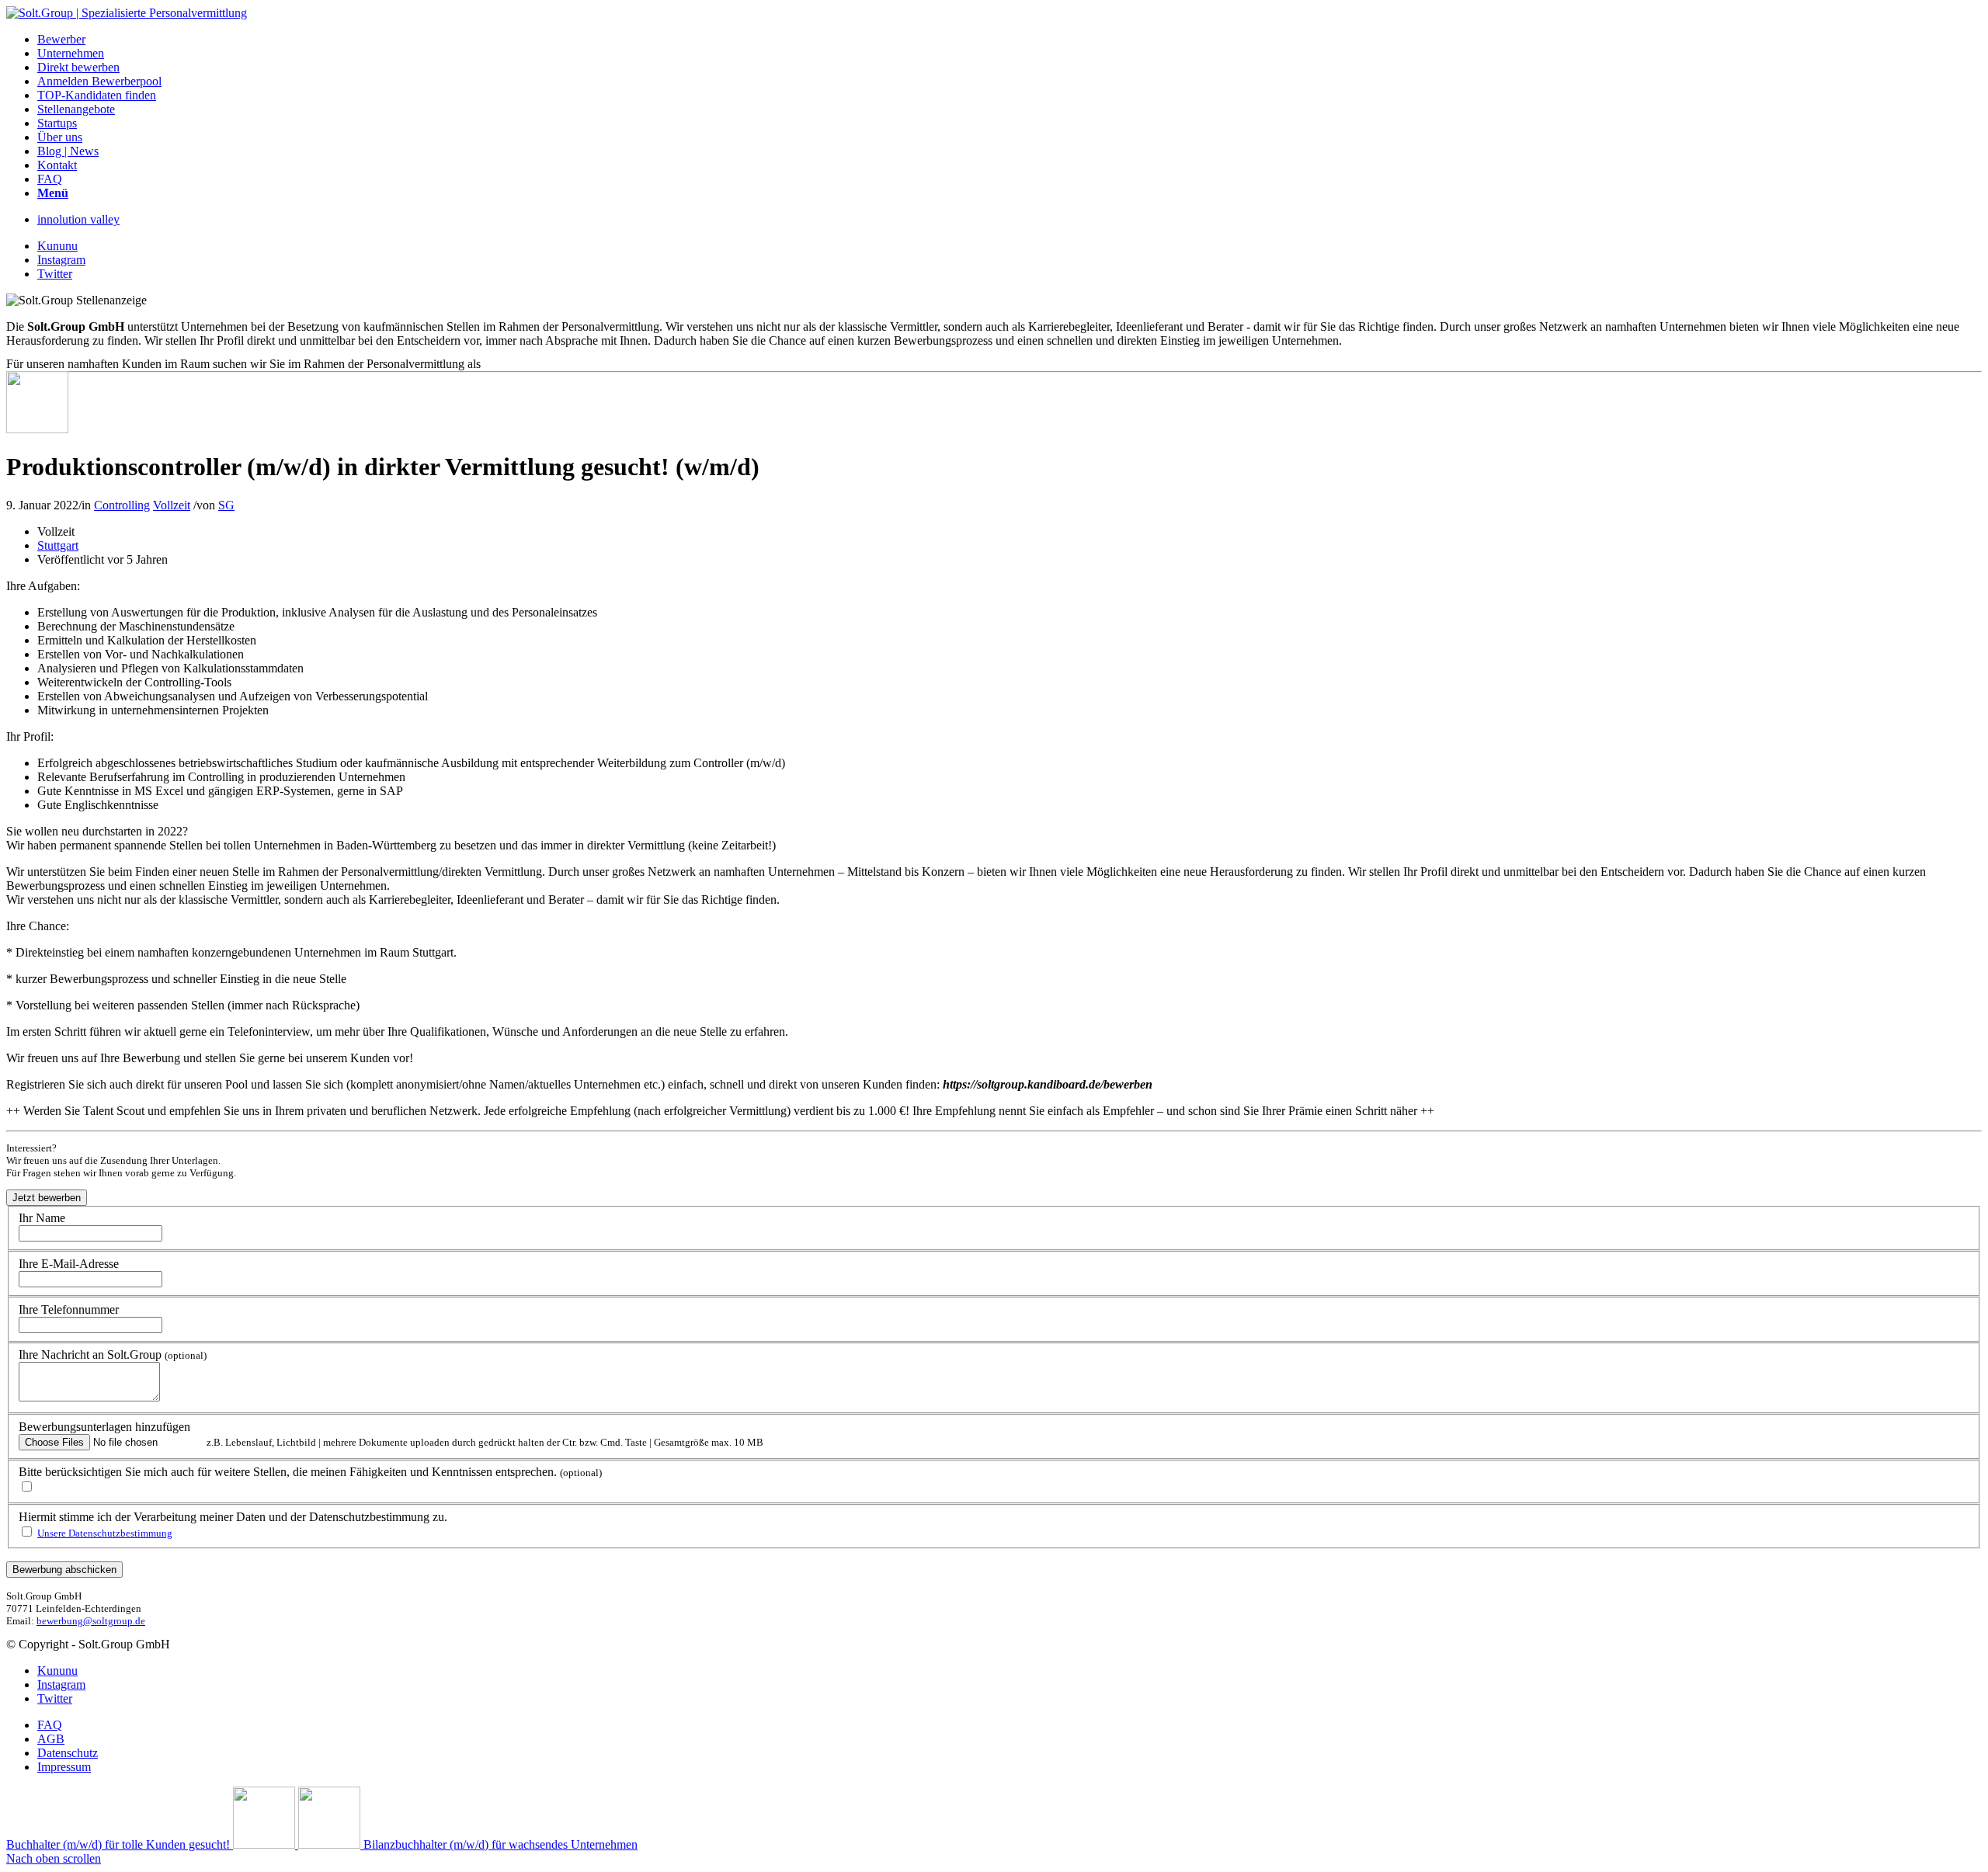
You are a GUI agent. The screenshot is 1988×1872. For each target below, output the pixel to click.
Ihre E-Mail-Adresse (69, 1264)
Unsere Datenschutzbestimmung (105, 1533)
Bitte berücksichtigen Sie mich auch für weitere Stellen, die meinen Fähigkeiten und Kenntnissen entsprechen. (310, 1472)
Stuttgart (58, 545)
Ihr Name (42, 1218)
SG (226, 505)
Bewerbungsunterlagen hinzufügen (104, 1427)
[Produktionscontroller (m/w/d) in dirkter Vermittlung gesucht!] (37, 429)
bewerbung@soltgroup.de (91, 1621)
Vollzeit (172, 505)
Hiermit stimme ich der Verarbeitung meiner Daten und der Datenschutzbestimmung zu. (233, 1517)
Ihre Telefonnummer (69, 1309)
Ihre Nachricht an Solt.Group (113, 1355)
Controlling (122, 505)
